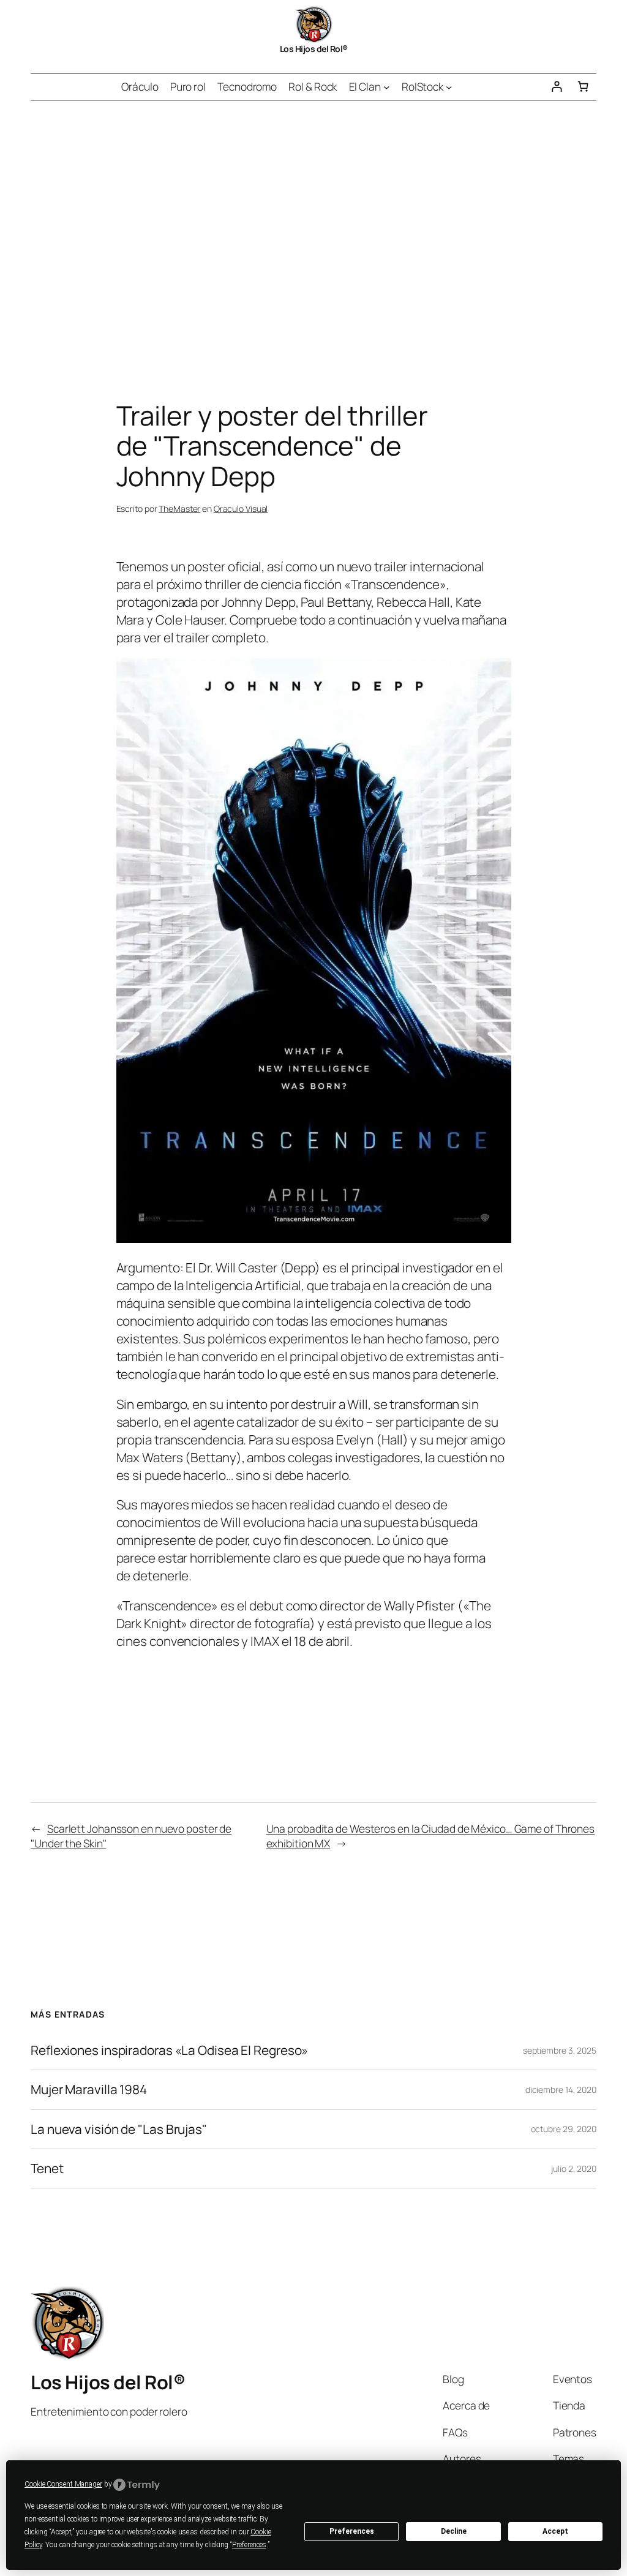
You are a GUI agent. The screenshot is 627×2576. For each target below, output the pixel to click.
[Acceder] (556, 87)
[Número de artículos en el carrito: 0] (583, 87)
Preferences (352, 2531)
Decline (454, 2531)
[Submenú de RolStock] (449, 86)
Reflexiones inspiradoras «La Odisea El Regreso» (169, 2050)
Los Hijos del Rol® (314, 49)
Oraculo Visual (241, 509)
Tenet (47, 2169)
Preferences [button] (249, 2545)
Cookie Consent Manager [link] (63, 2484)
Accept (555, 2531)
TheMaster (179, 509)
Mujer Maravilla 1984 (89, 2090)
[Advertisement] (313, 229)
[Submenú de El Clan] (386, 86)
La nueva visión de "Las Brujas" (119, 2129)
